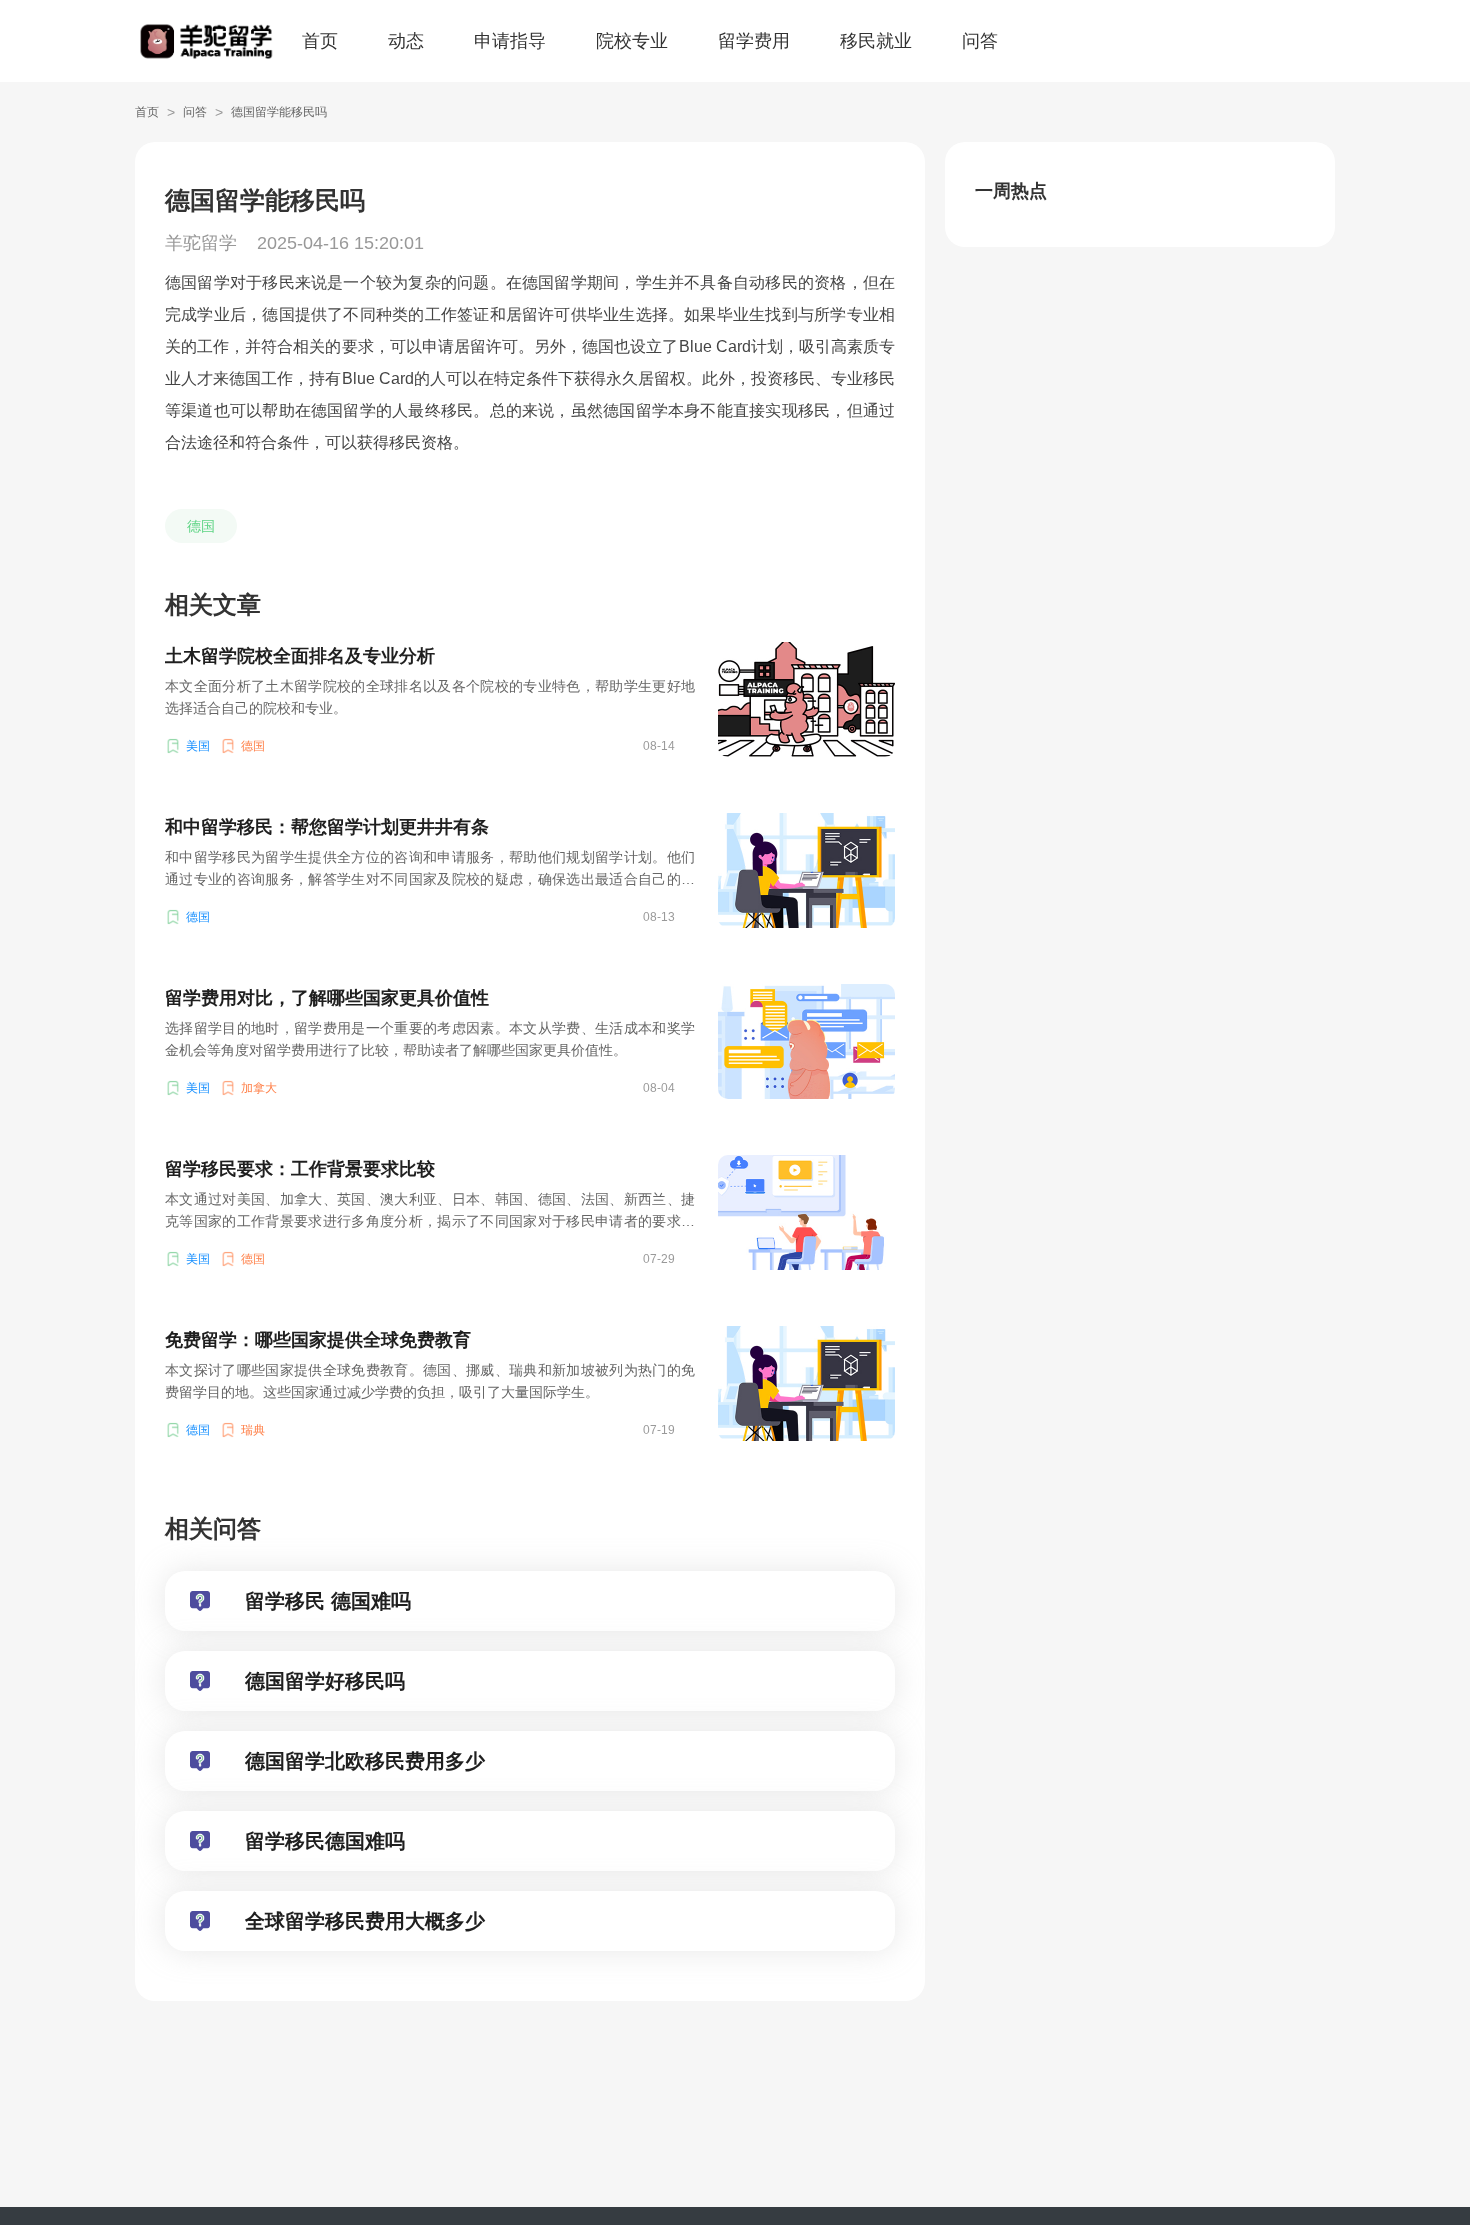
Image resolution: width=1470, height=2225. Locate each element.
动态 (406, 41)
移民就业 (876, 41)
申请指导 (510, 41)
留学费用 (754, 41)
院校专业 (632, 41)
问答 (980, 41)
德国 (201, 526)
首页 (320, 41)
